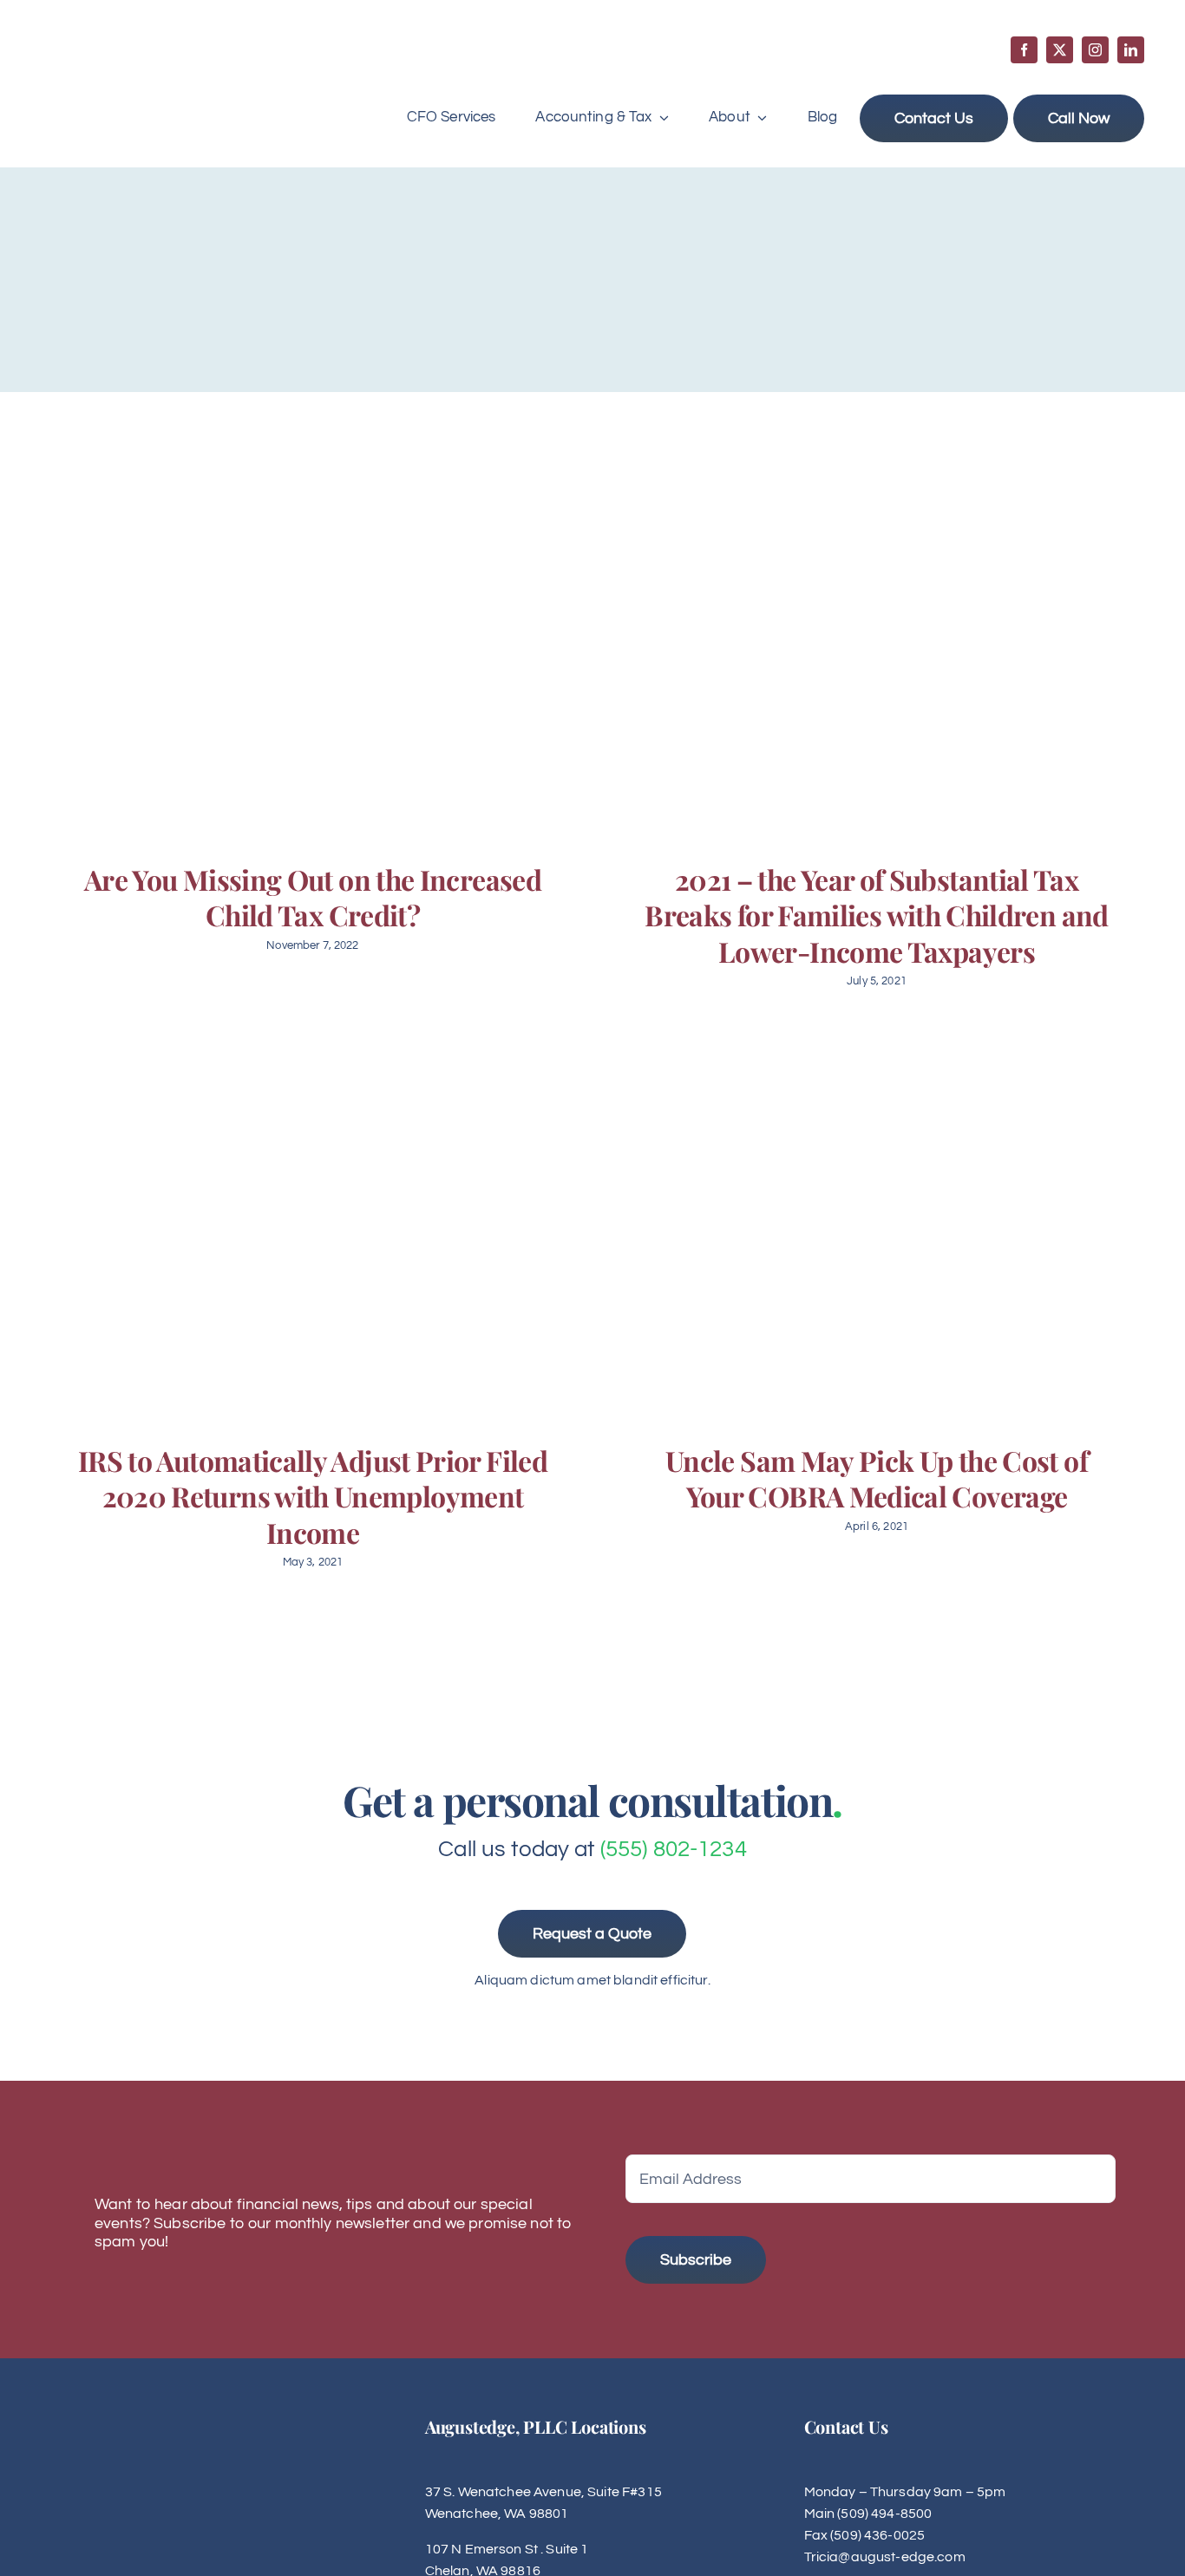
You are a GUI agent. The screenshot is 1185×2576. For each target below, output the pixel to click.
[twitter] (1060, 50)
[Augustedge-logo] (126, 53)
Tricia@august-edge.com (885, 2557)
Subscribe (696, 2260)
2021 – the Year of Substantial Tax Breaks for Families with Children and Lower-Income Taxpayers (876, 915)
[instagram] (1095, 50)
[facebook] (1024, 50)
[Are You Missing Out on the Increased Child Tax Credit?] (311, 648)
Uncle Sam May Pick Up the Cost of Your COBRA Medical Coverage (877, 1478)
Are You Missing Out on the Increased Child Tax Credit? (313, 897)
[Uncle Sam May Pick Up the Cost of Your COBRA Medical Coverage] (874, 1229)
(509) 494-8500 (884, 2514)
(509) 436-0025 (877, 2535)
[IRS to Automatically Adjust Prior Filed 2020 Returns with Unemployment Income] (311, 1229)
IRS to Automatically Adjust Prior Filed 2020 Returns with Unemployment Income (313, 1496)
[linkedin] (1131, 50)
